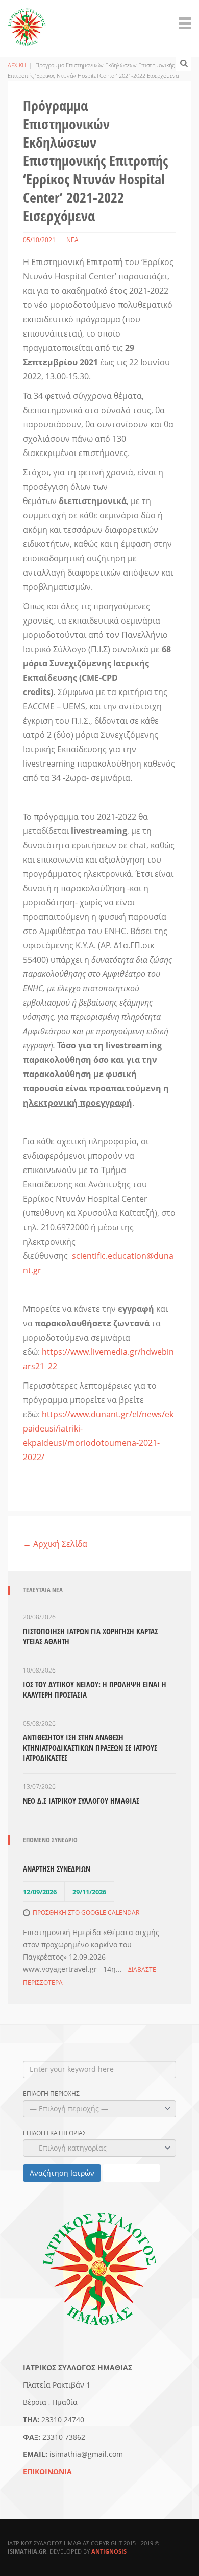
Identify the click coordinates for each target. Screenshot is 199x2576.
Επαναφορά (132, 2173)
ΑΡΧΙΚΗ (17, 65)
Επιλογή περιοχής (51, 2094)
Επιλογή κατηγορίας (55, 2133)
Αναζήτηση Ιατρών (62, 2173)
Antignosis (109, 2551)
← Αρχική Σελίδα (55, 1544)
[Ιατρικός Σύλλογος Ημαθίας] (27, 21)
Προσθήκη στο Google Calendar (86, 1912)
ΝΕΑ (72, 240)
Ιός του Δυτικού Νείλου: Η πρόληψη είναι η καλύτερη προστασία (95, 1689)
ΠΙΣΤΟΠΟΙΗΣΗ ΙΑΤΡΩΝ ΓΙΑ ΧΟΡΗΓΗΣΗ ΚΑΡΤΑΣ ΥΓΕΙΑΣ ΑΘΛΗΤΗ (90, 1636)
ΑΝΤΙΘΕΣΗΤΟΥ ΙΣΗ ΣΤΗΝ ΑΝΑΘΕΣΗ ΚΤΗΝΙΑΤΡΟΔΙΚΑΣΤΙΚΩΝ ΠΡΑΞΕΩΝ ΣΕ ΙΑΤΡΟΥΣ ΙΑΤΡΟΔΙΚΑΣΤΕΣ (90, 1748)
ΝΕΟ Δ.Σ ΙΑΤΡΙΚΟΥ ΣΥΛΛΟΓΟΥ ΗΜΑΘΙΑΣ (81, 1801)
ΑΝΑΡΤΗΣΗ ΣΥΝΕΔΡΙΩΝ (57, 1869)
